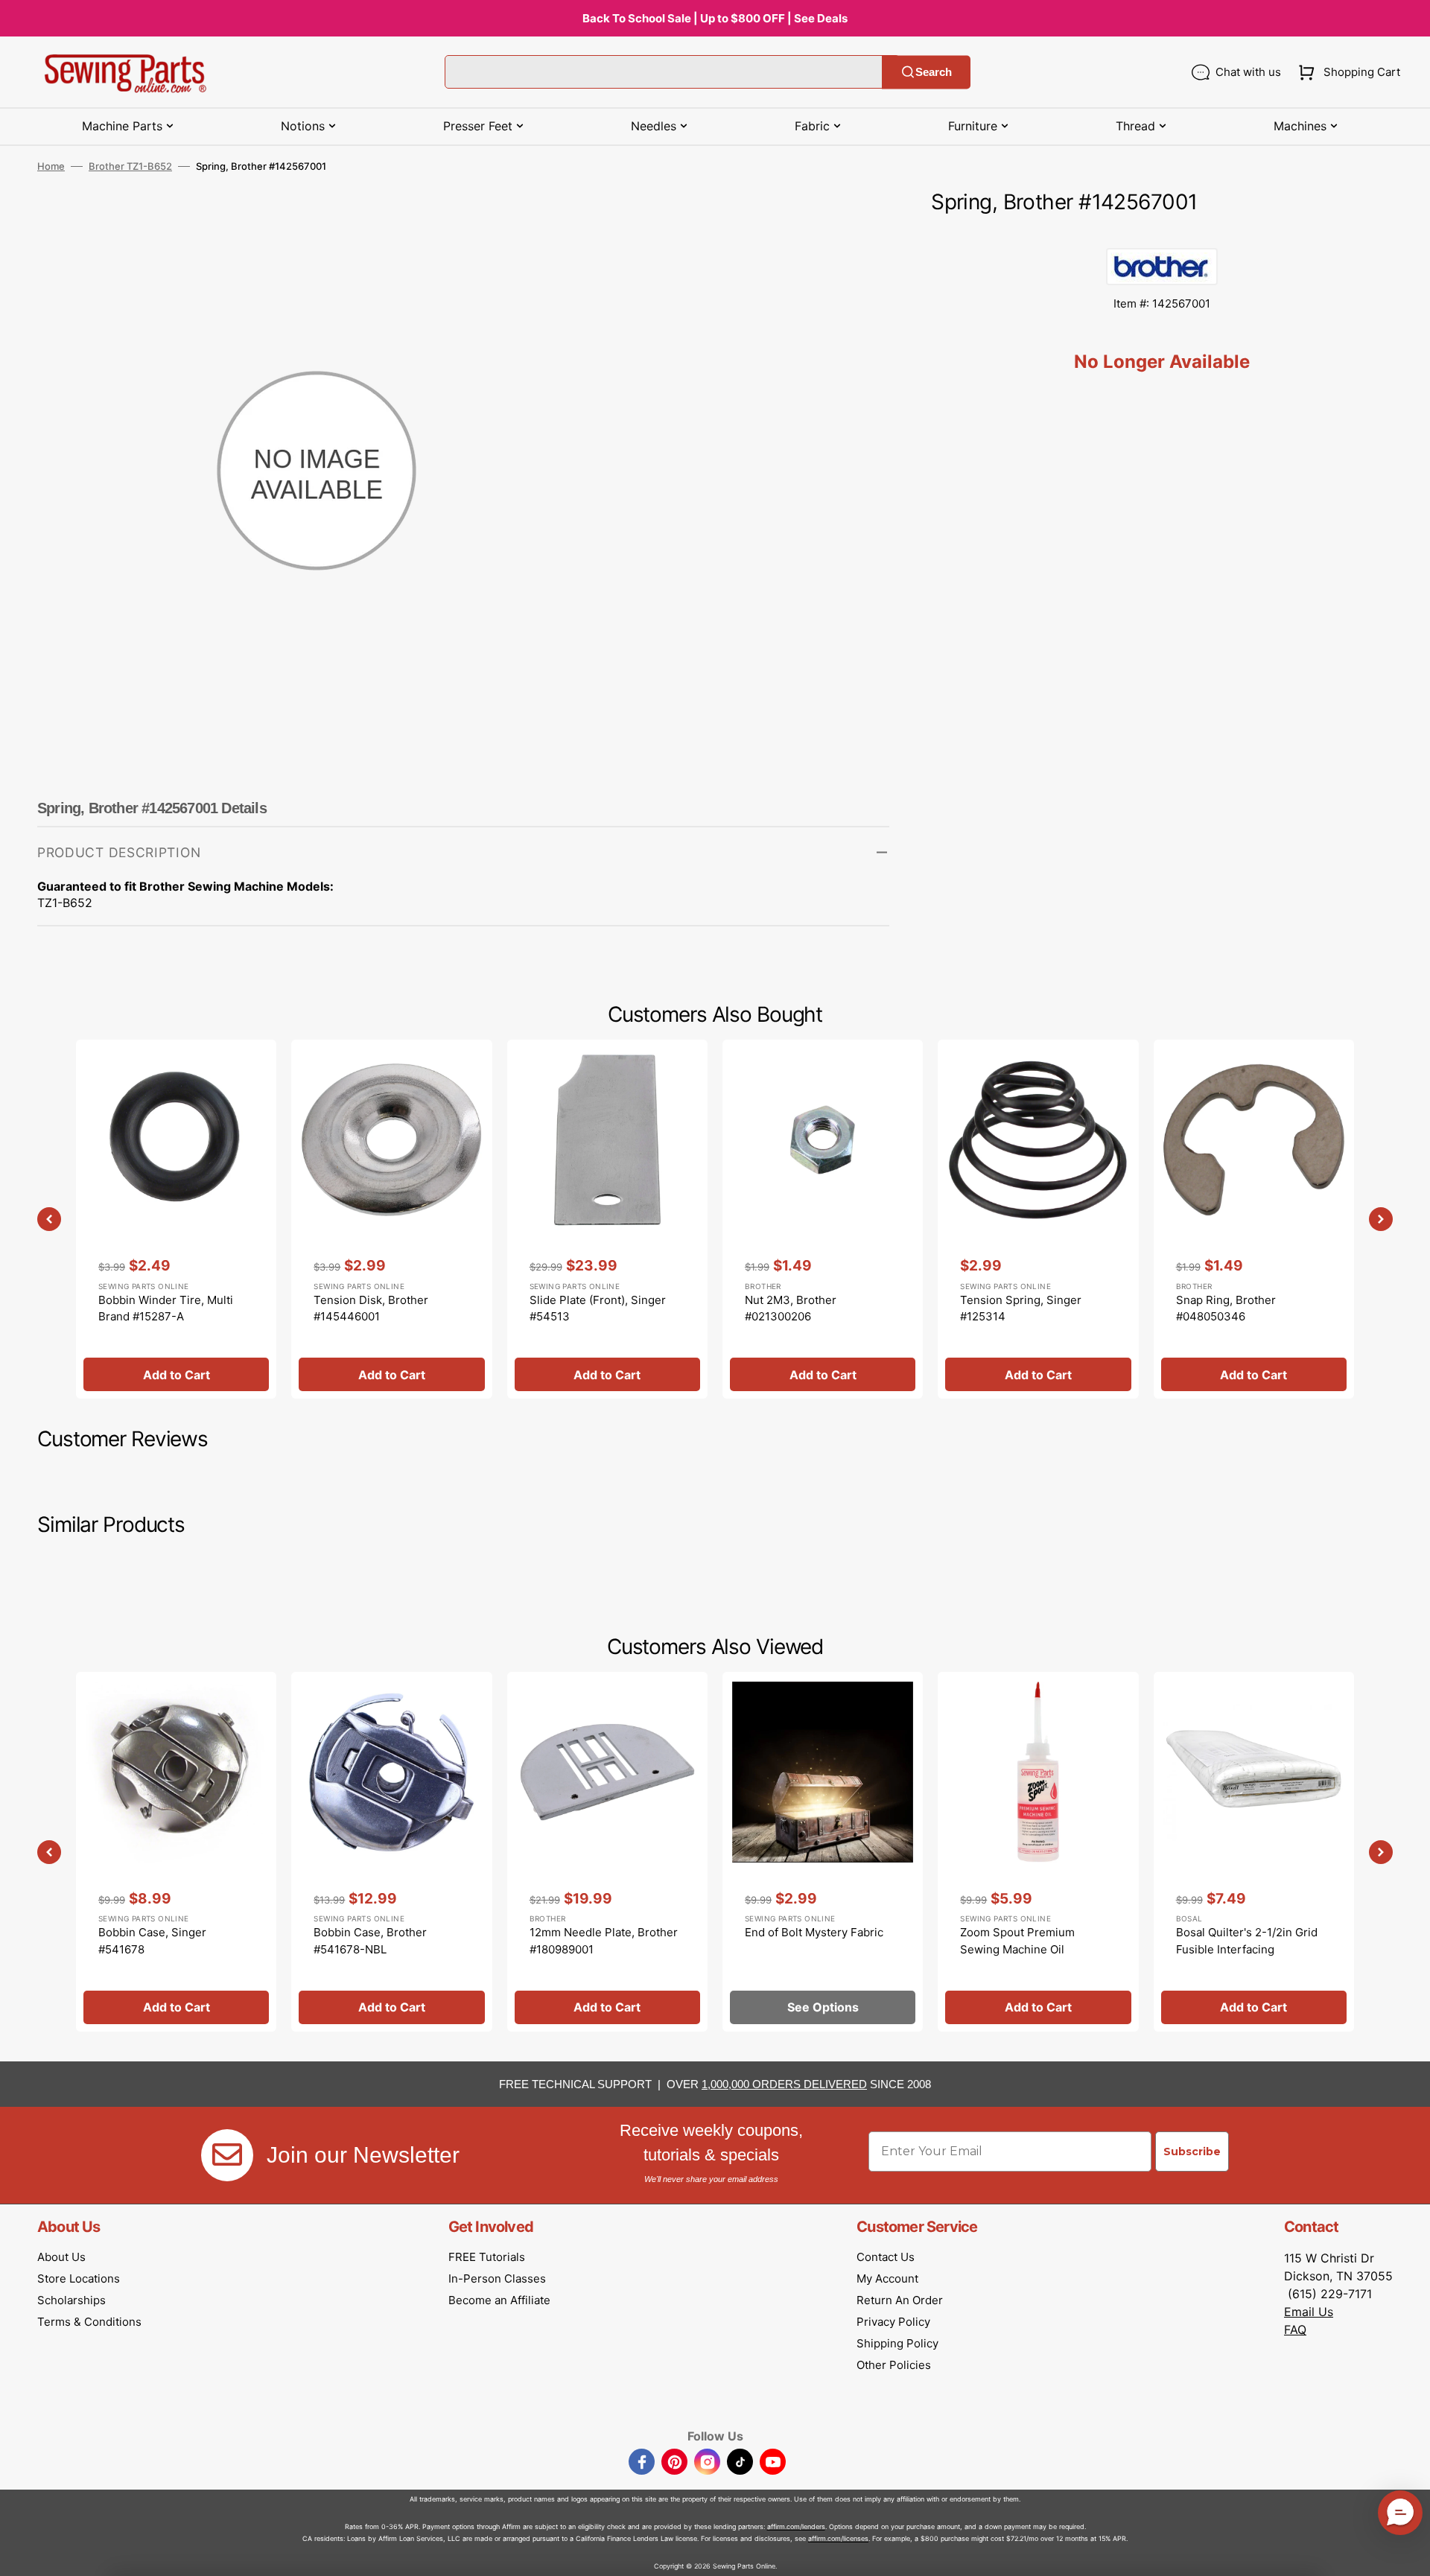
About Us (61, 2257)
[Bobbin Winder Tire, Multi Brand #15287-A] (176, 1219)
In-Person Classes (497, 2278)
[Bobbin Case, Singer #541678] (176, 1851)
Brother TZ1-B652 (130, 166)
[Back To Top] (1408, 2554)
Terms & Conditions (89, 2322)
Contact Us (886, 2257)
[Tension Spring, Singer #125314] (1038, 1219)
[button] (1346, 72)
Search (934, 72)
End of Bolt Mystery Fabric (814, 1932)
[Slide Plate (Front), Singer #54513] (607, 1219)
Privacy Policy (893, 2322)
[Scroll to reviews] (1162, 233)
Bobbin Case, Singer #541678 (152, 1941)
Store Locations (79, 2278)
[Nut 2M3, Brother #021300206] (823, 1219)
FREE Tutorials (487, 2257)
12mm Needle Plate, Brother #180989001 (604, 1941)
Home (51, 166)
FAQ (1295, 2329)
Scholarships (71, 2300)
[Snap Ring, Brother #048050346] (1254, 1219)
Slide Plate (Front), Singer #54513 (598, 1308)
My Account (887, 2278)
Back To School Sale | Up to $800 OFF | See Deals (715, 18)
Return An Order (900, 2300)
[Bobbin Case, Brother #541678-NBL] (391, 1851)
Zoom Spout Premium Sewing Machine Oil (1017, 1941)
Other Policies (894, 2365)
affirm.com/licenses (838, 2538)
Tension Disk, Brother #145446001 (371, 1308)
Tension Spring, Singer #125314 (1021, 1308)
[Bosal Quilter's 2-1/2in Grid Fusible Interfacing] (1254, 1851)
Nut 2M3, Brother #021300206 (791, 1308)
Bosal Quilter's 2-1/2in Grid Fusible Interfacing (1247, 1941)
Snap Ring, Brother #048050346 (1226, 1308)
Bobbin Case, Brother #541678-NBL (370, 1941)
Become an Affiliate (499, 2300)
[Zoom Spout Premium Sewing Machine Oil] (1038, 1851)
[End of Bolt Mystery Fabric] (823, 1851)
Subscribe (1192, 2152)
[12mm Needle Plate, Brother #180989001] (607, 1851)
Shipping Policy (897, 2343)
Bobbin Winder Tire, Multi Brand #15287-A (166, 1308)
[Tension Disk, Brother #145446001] (391, 1219)
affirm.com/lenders (796, 2526)
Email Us (1309, 2312)
